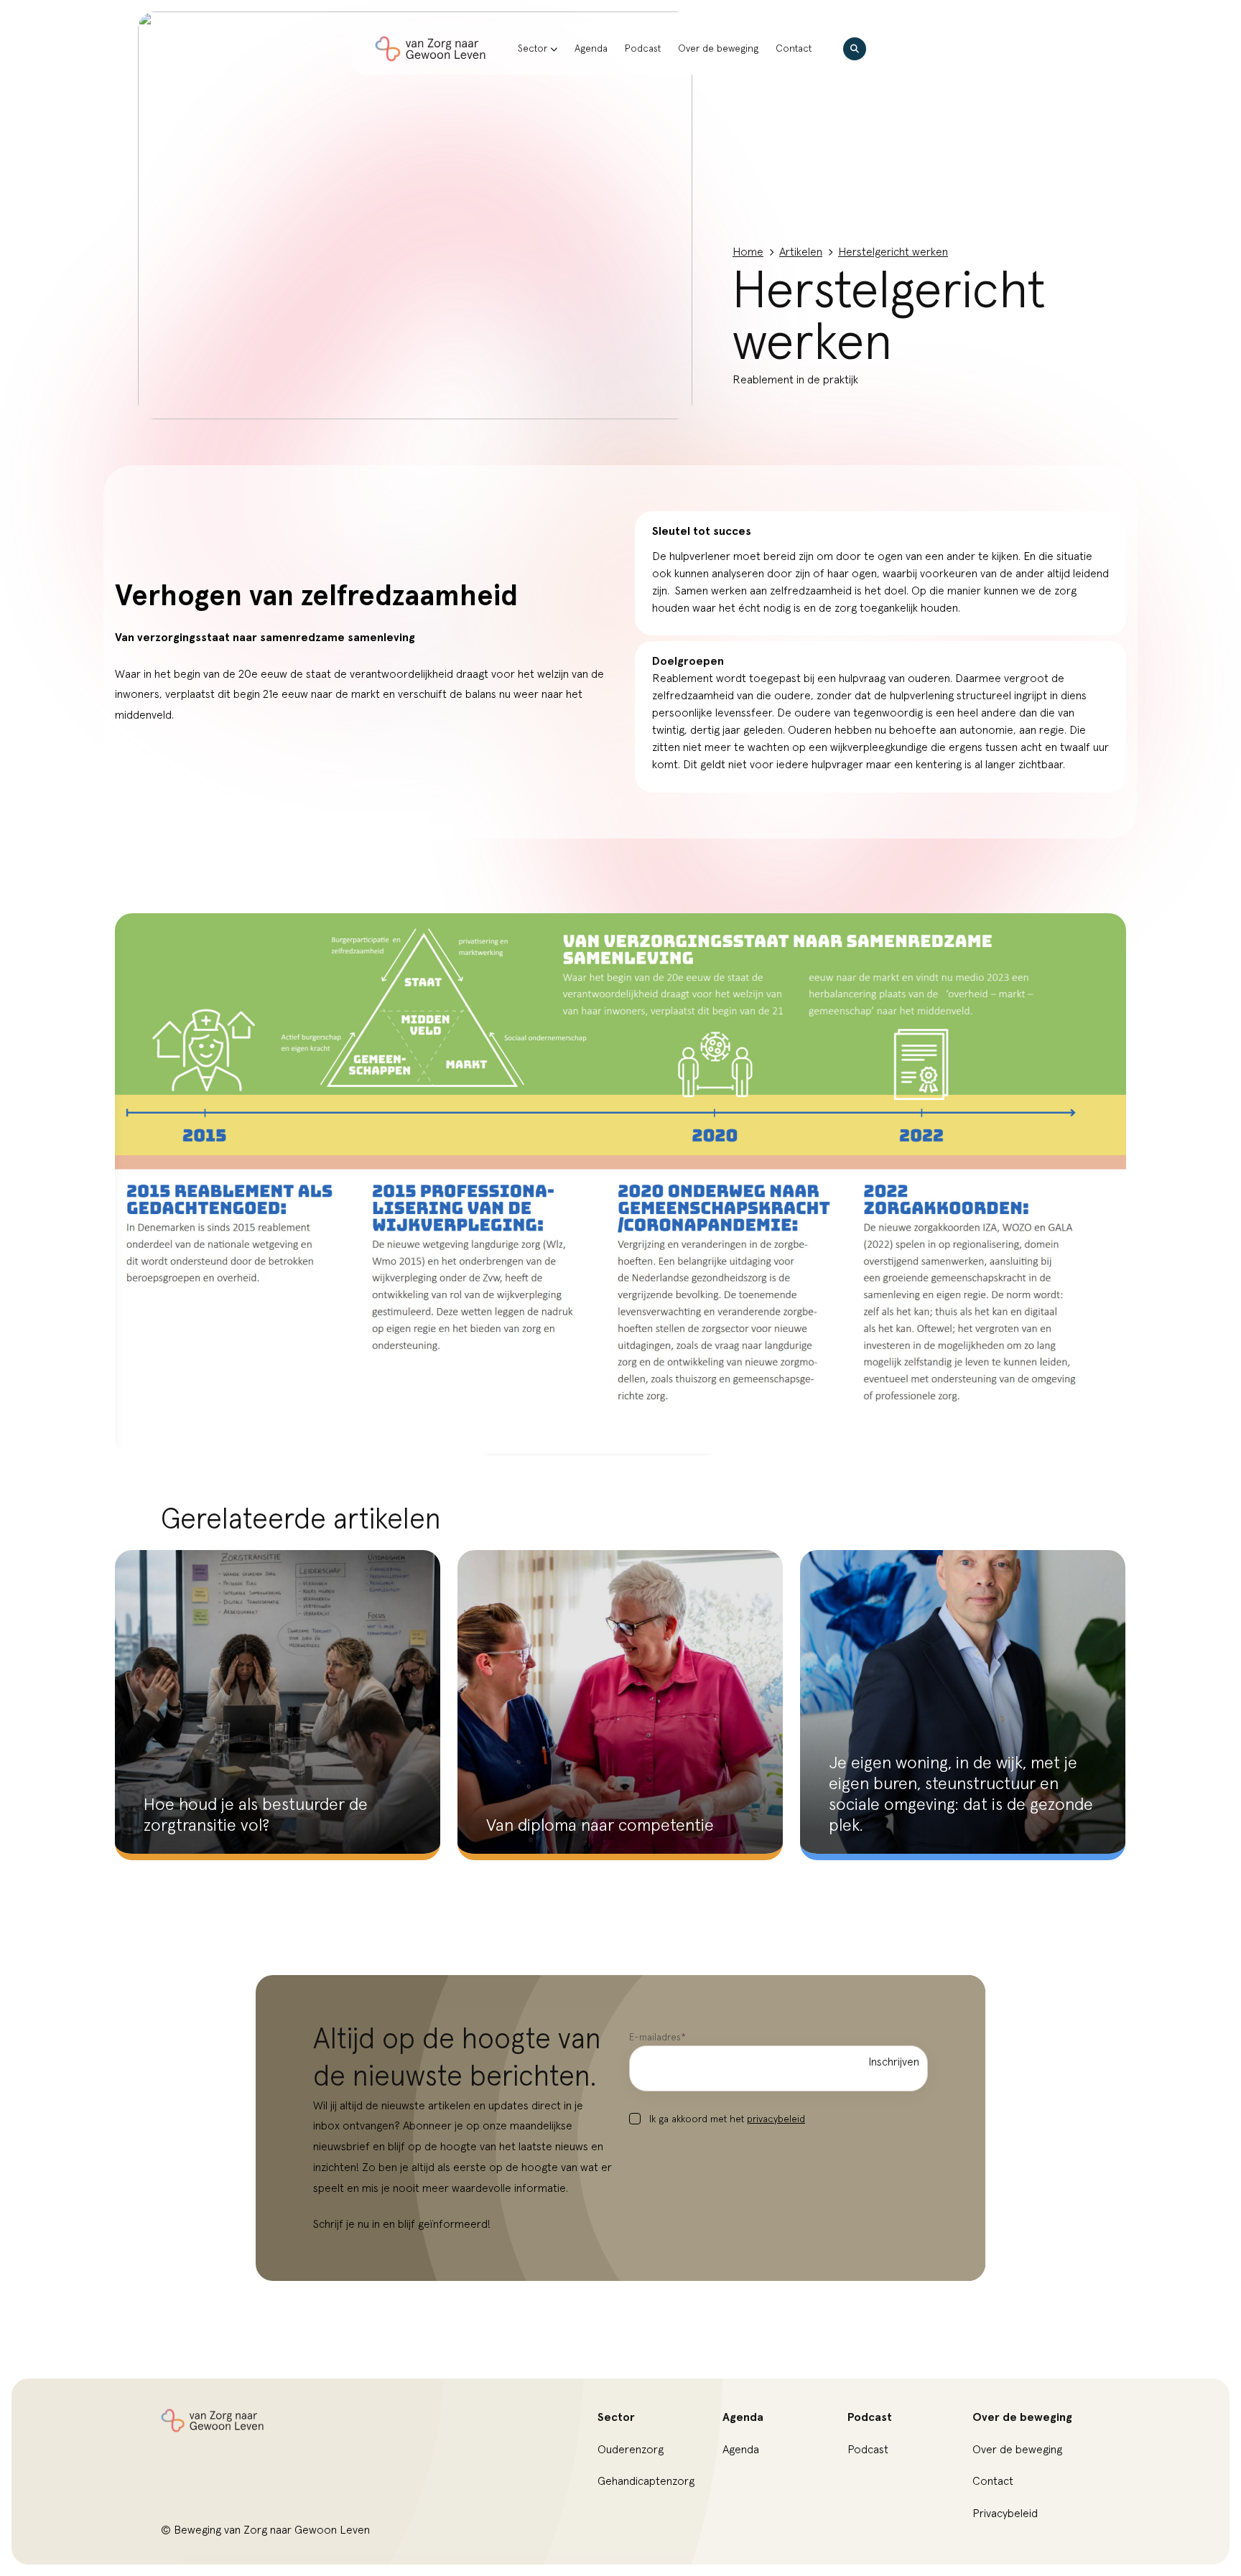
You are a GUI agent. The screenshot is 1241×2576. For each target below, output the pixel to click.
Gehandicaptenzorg (646, 2481)
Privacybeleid (1005, 2514)
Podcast (643, 49)
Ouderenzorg (631, 2450)
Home (748, 252)
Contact (794, 49)
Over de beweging (718, 49)
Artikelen (801, 252)
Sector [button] (533, 49)
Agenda (591, 49)
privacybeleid (776, 2119)
